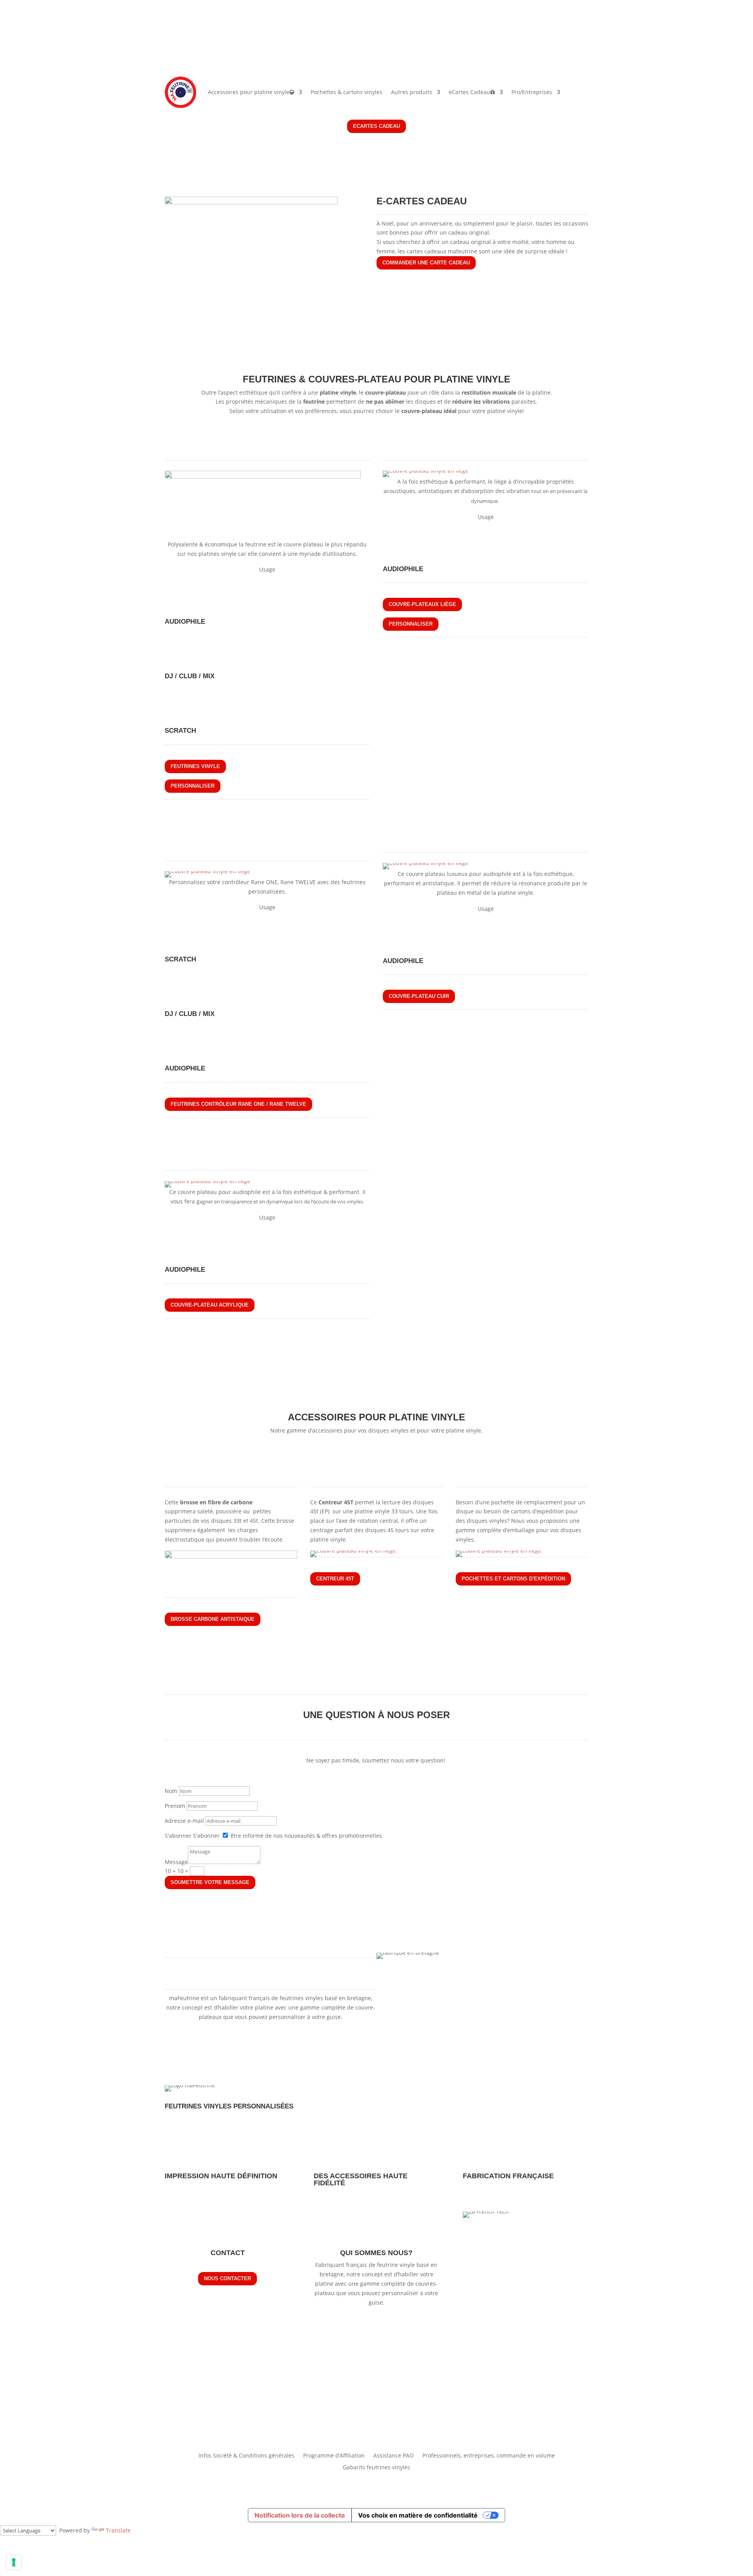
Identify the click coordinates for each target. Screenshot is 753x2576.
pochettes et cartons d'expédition (513, 1579)
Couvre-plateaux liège (422, 604)
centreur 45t (335, 1579)
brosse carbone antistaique (213, 1619)
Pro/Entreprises (532, 92)
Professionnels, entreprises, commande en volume (489, 2455)
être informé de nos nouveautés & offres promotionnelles (306, 1836)
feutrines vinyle (195, 766)
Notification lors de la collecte (300, 2515)
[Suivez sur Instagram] (202, 38)
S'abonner (178, 1836)
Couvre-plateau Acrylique (210, 1305)
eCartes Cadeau (469, 92)
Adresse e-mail (184, 1821)
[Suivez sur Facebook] (171, 38)
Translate (118, 2530)
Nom (171, 1791)
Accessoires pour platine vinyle (249, 92)
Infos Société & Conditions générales (246, 2455)
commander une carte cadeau (426, 263)
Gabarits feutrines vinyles (376, 2467)
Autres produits (412, 92)
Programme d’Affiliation (334, 2455)
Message (176, 1862)
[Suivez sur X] (187, 38)
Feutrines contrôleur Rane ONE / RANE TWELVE (238, 1104)
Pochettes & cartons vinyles (346, 92)
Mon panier (572, 38)
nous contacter (227, 2278)
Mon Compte (571, 50)
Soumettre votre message (210, 1882)
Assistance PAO (394, 2455)
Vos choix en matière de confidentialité (418, 2515)
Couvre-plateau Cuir (419, 996)
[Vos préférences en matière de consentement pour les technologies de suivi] (14, 2562)
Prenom (175, 1806)
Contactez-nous (521, 38)
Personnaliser (193, 786)
